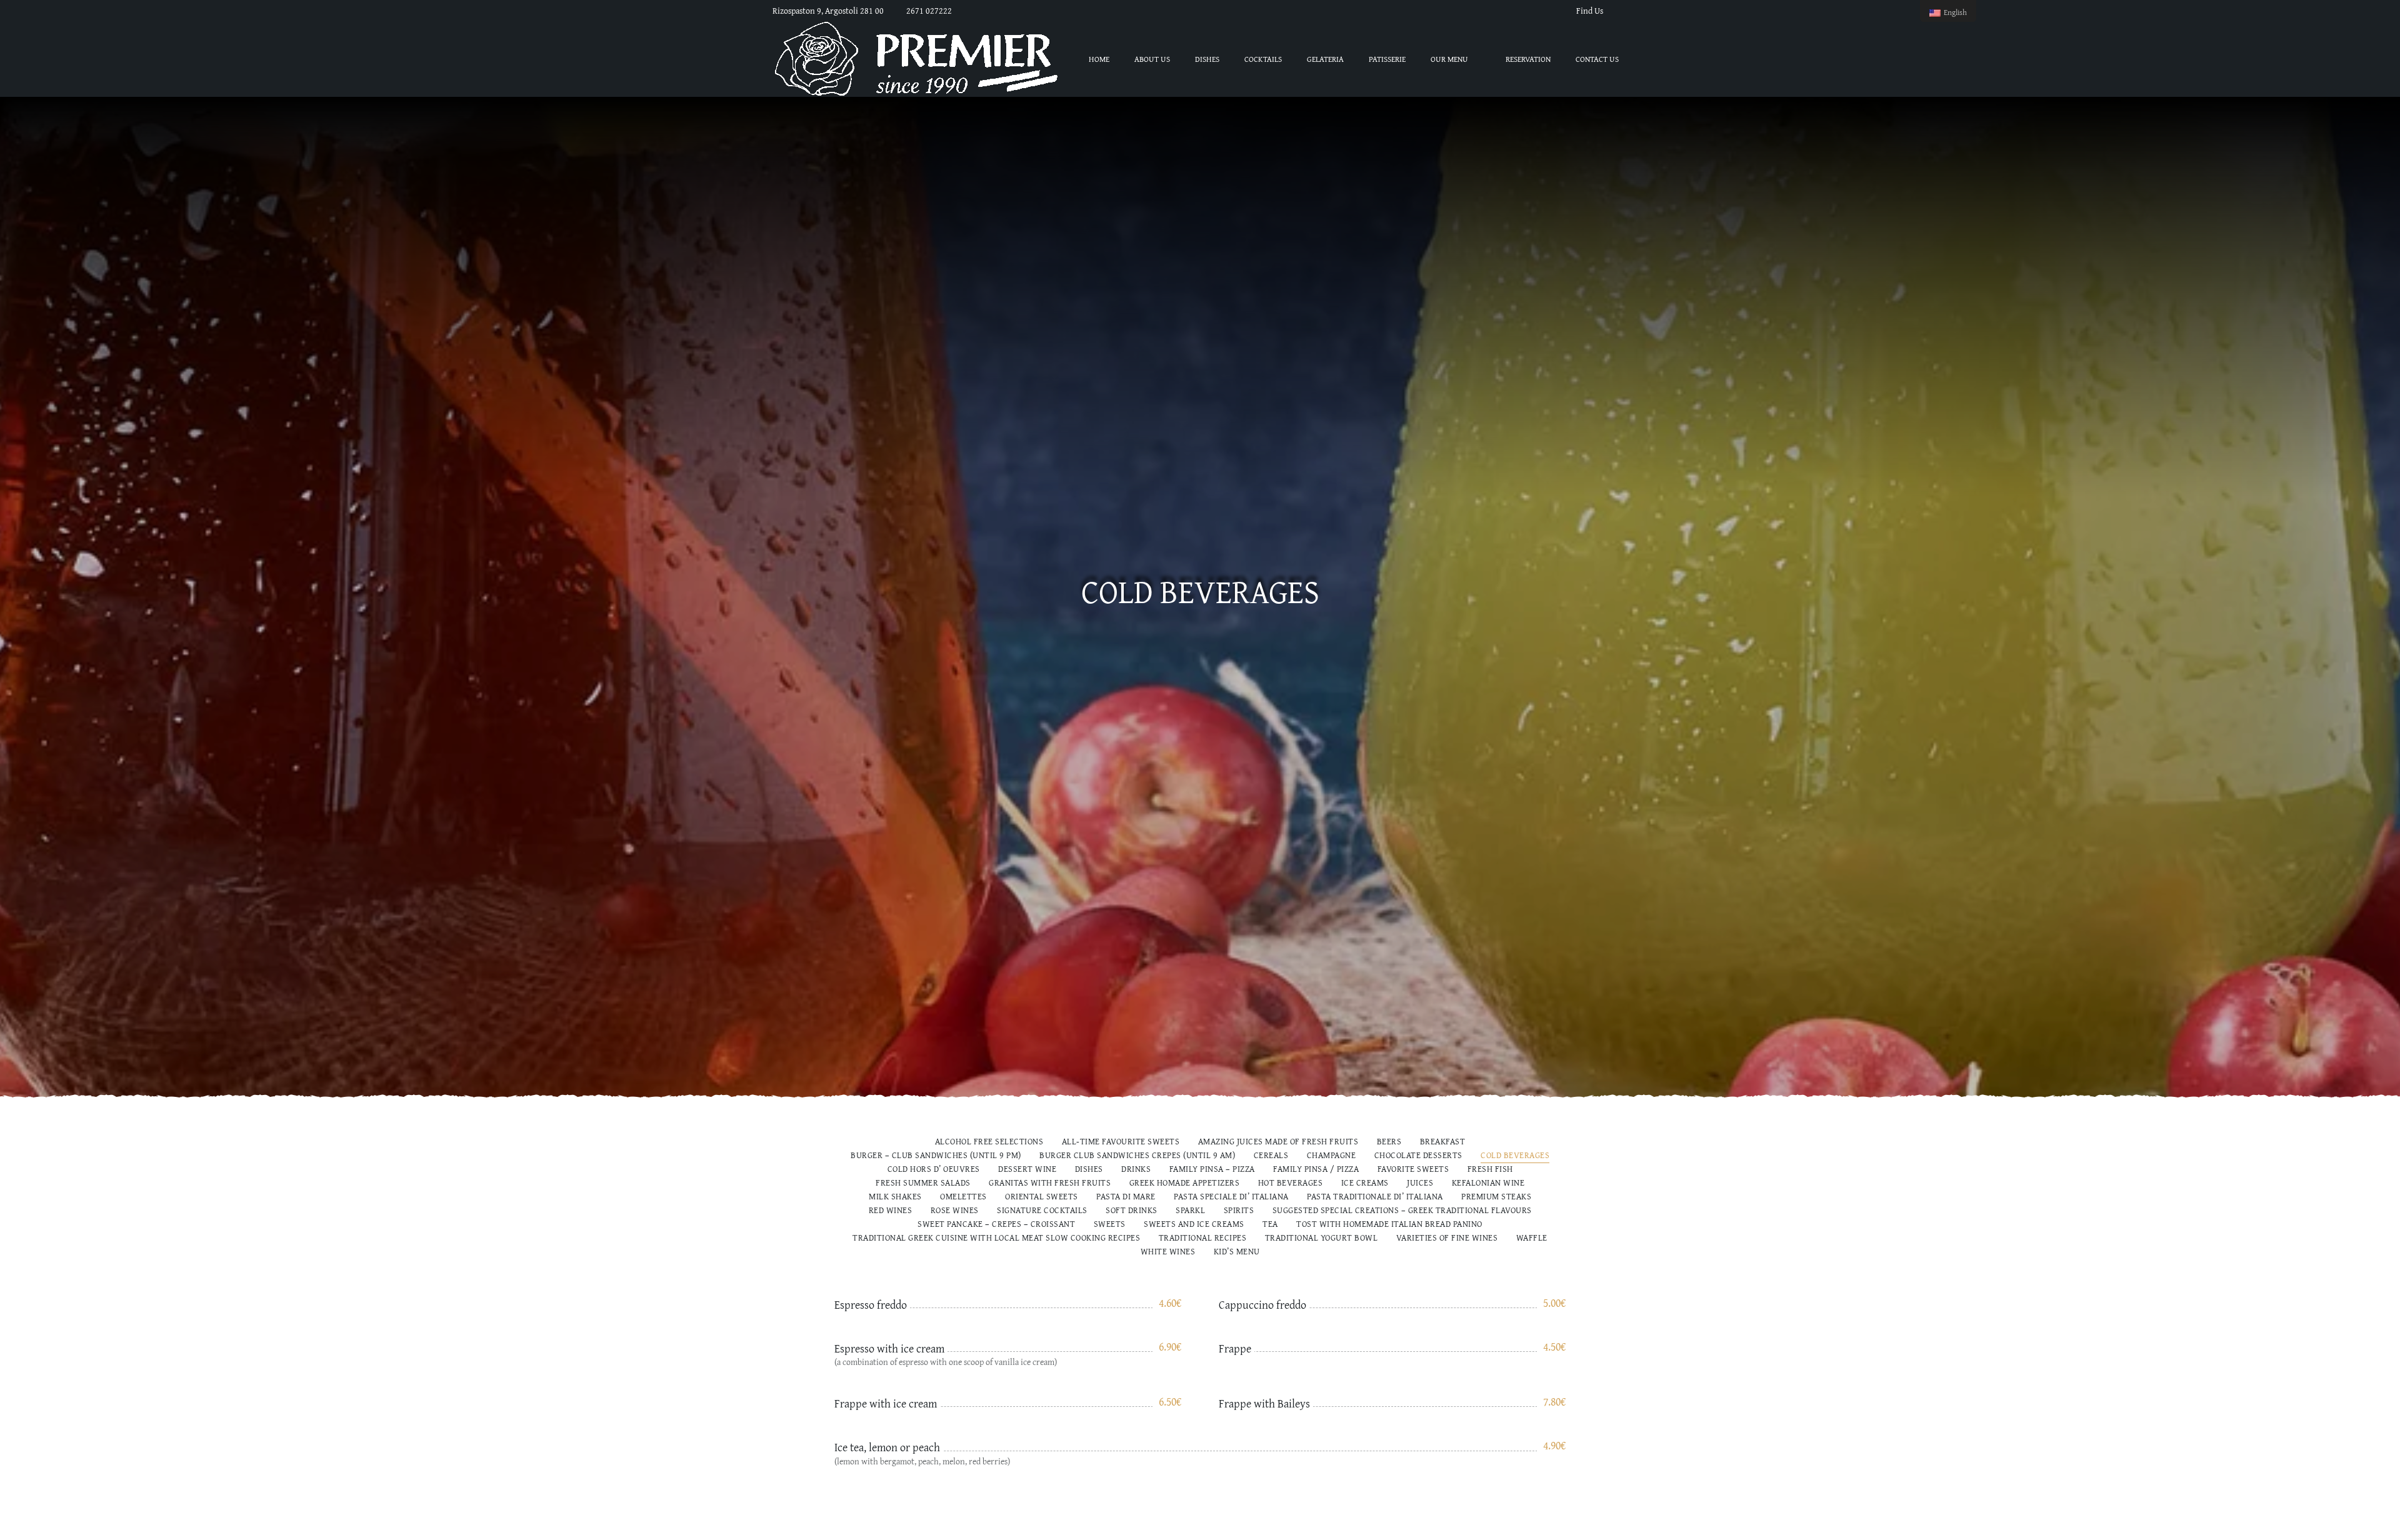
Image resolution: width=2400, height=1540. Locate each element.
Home (1099, 59)
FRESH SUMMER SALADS (923, 1183)
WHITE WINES (1168, 1252)
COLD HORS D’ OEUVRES (934, 1170)
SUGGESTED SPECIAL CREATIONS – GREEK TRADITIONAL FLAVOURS (1402, 1211)
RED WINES (891, 1211)
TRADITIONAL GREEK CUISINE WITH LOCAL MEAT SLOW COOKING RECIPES (996, 1238)
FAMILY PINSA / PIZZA (1316, 1170)
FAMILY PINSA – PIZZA (1212, 1170)
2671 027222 (929, 11)
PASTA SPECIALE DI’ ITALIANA (1231, 1197)
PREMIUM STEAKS (1496, 1197)
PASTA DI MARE (1126, 1197)
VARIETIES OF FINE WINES (1447, 1238)
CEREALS (1271, 1156)
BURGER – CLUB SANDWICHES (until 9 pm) (936, 1156)
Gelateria (1325, 59)
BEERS (1389, 1142)
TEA (1270, 1225)
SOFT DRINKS (1132, 1211)
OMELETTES (963, 1197)
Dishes (1207, 59)
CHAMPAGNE (1332, 1156)
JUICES (1420, 1183)
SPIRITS (1239, 1211)
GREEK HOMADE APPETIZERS (1185, 1183)
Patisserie (1387, 59)
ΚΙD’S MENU (1237, 1252)
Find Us (1590, 11)
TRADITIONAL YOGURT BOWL (1322, 1238)
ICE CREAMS (1365, 1183)
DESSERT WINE (1027, 1170)
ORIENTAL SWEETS (1042, 1197)
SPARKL (1190, 1211)
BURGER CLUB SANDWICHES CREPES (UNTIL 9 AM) (1137, 1156)
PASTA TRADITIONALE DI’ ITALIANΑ (1375, 1197)
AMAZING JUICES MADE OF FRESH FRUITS (1278, 1142)
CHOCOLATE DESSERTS (1418, 1156)
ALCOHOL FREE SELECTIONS (989, 1142)
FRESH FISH (1490, 1170)
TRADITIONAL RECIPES (1203, 1238)
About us (1152, 59)
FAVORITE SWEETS (1413, 1170)
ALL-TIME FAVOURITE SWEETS (1121, 1142)
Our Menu (1449, 59)
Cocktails (1263, 59)
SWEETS (1110, 1225)
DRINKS (1136, 1170)
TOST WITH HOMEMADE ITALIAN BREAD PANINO (1389, 1225)
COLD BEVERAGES (1515, 1156)
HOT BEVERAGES (1291, 1183)
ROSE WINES (955, 1211)
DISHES (1089, 1170)
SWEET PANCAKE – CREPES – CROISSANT (996, 1225)
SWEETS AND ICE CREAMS (1194, 1225)
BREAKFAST (1443, 1142)
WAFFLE (1532, 1238)
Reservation (1528, 59)
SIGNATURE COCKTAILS (1042, 1211)
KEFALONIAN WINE (1488, 1183)
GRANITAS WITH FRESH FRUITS (1050, 1183)
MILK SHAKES (895, 1197)
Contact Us (1597, 59)
